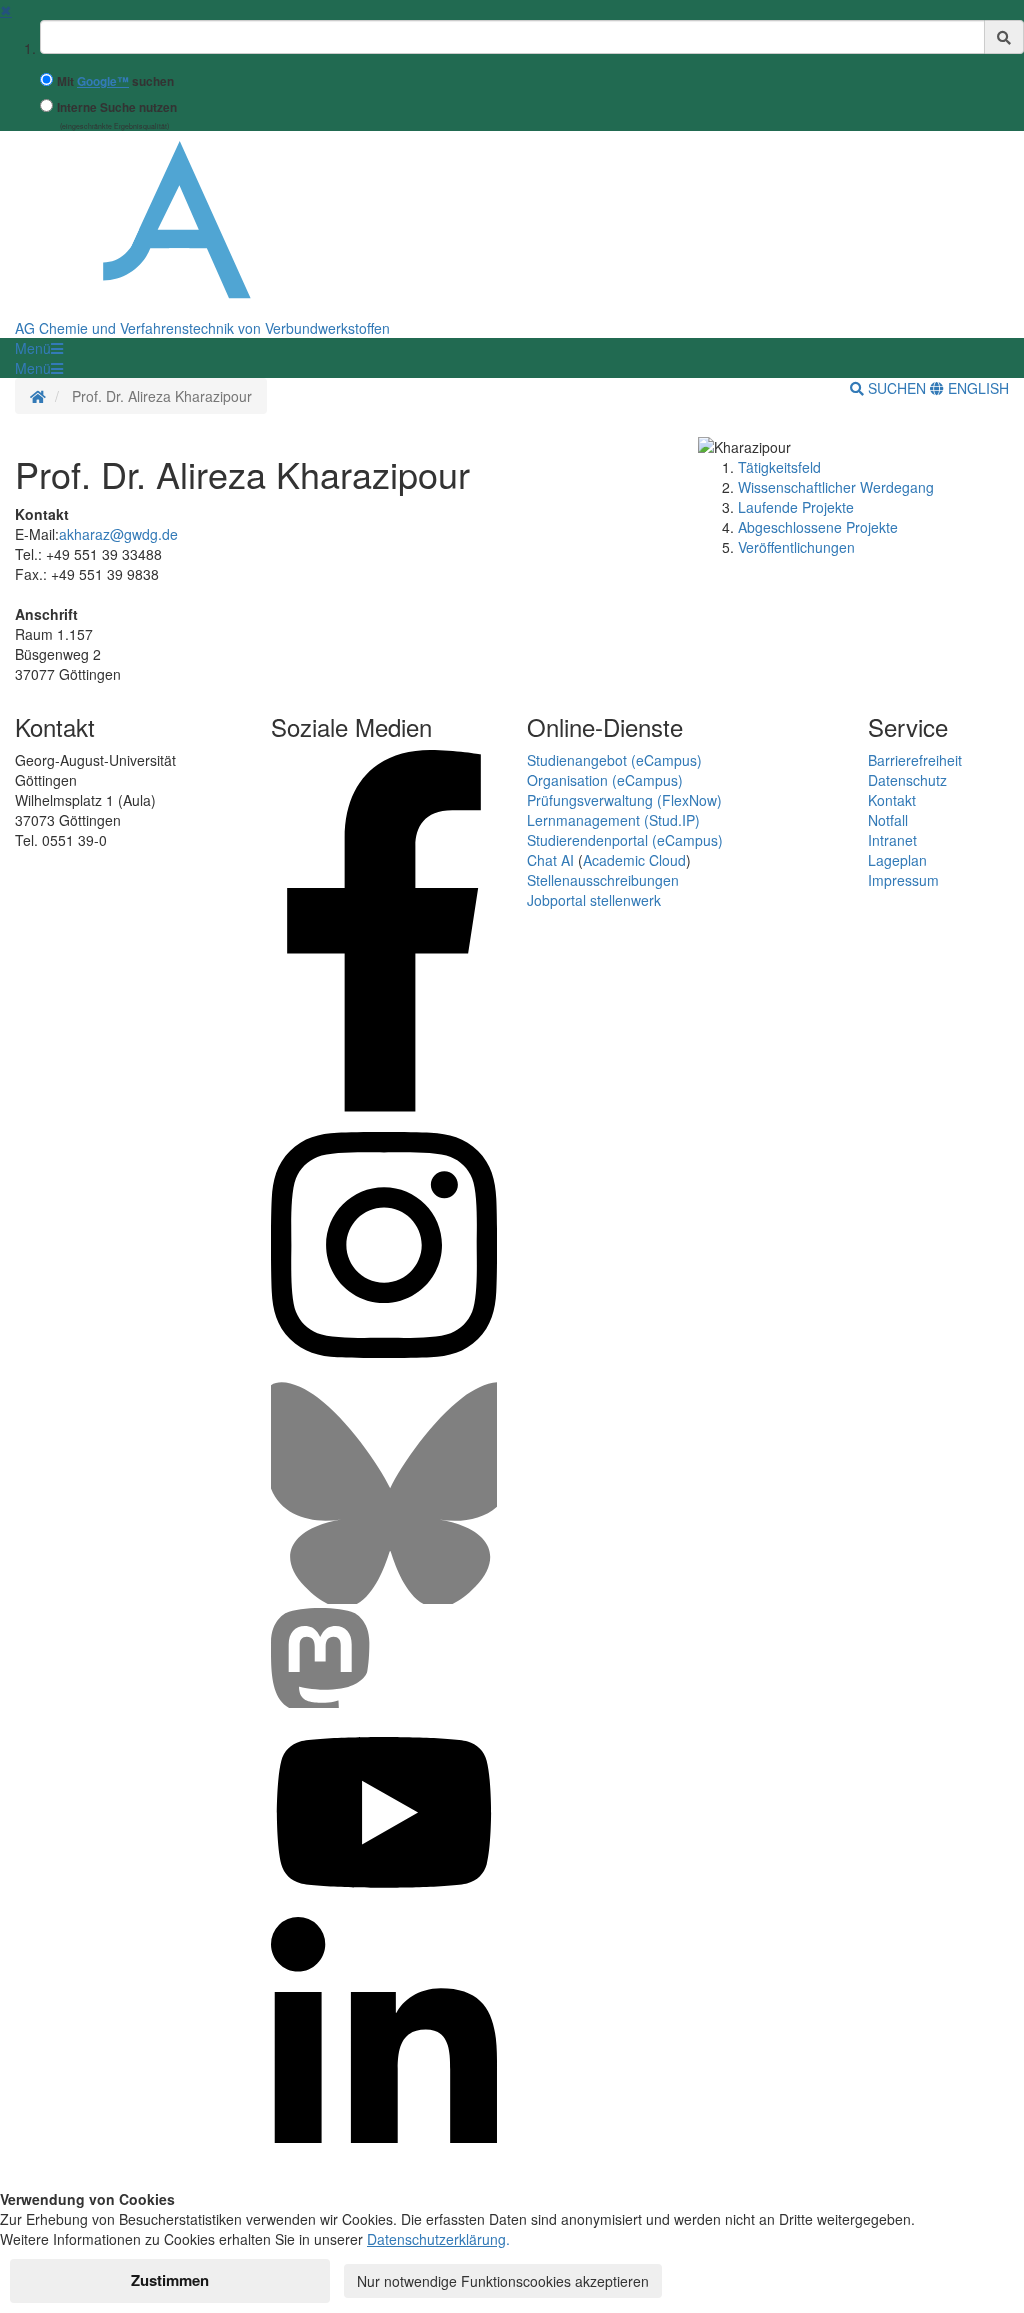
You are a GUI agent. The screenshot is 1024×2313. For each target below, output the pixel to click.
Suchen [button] (897, 388)
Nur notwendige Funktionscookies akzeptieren (503, 2281)
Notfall (888, 820)
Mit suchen (115, 81)
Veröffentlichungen (796, 547)
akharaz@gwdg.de (118, 534)
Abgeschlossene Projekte (818, 527)
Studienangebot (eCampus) (614, 760)
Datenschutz (907, 780)
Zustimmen (170, 2280)
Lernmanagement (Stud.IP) (613, 820)
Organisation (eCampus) (605, 780)
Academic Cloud (634, 860)
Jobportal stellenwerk (594, 900)
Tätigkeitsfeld (779, 467)
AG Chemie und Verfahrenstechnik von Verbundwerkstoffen (202, 328)
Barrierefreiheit (915, 760)
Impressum (903, 880)
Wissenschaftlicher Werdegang (836, 487)
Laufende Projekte (796, 507)
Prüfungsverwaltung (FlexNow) (624, 800)
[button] (39, 348)
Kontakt (892, 800)
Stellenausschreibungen (603, 880)
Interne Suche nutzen (117, 107)
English (976, 388)
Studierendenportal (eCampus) (625, 840)
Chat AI (550, 860)
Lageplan (897, 860)
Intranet (892, 840)
